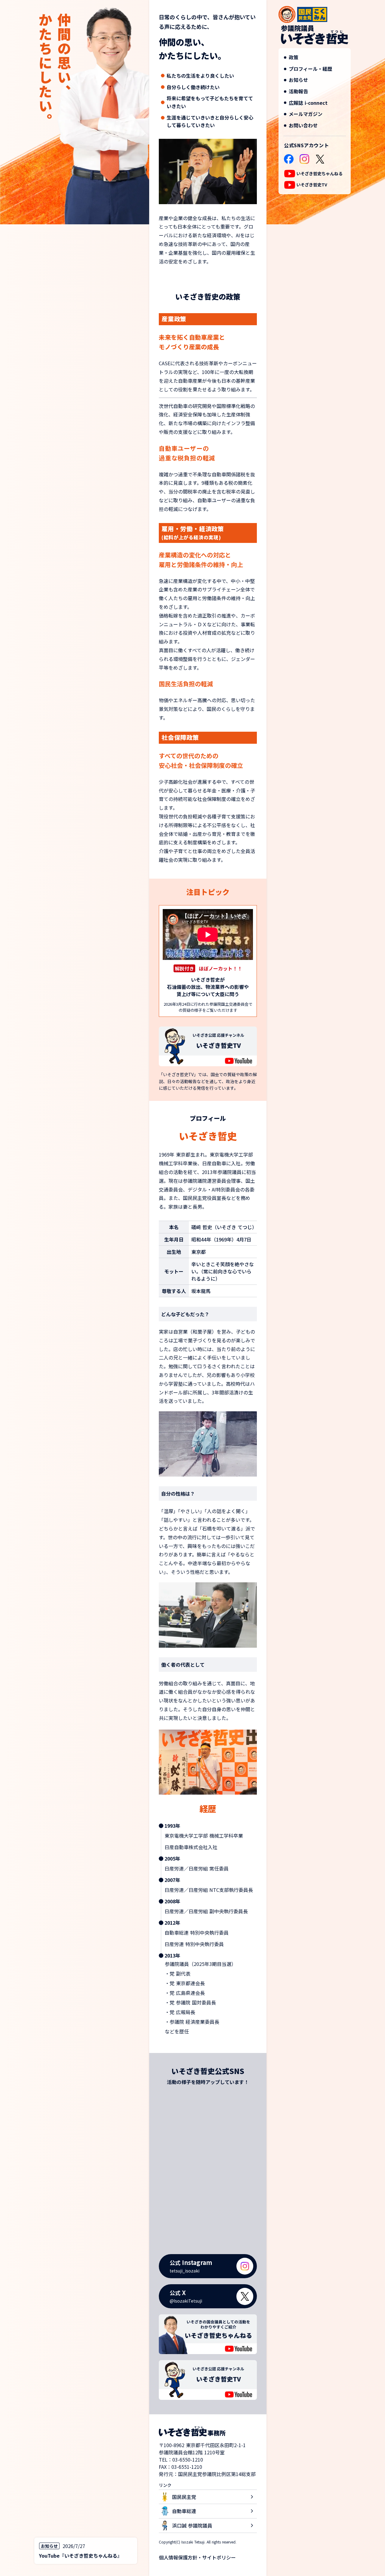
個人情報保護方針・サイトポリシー (197, 2557)
